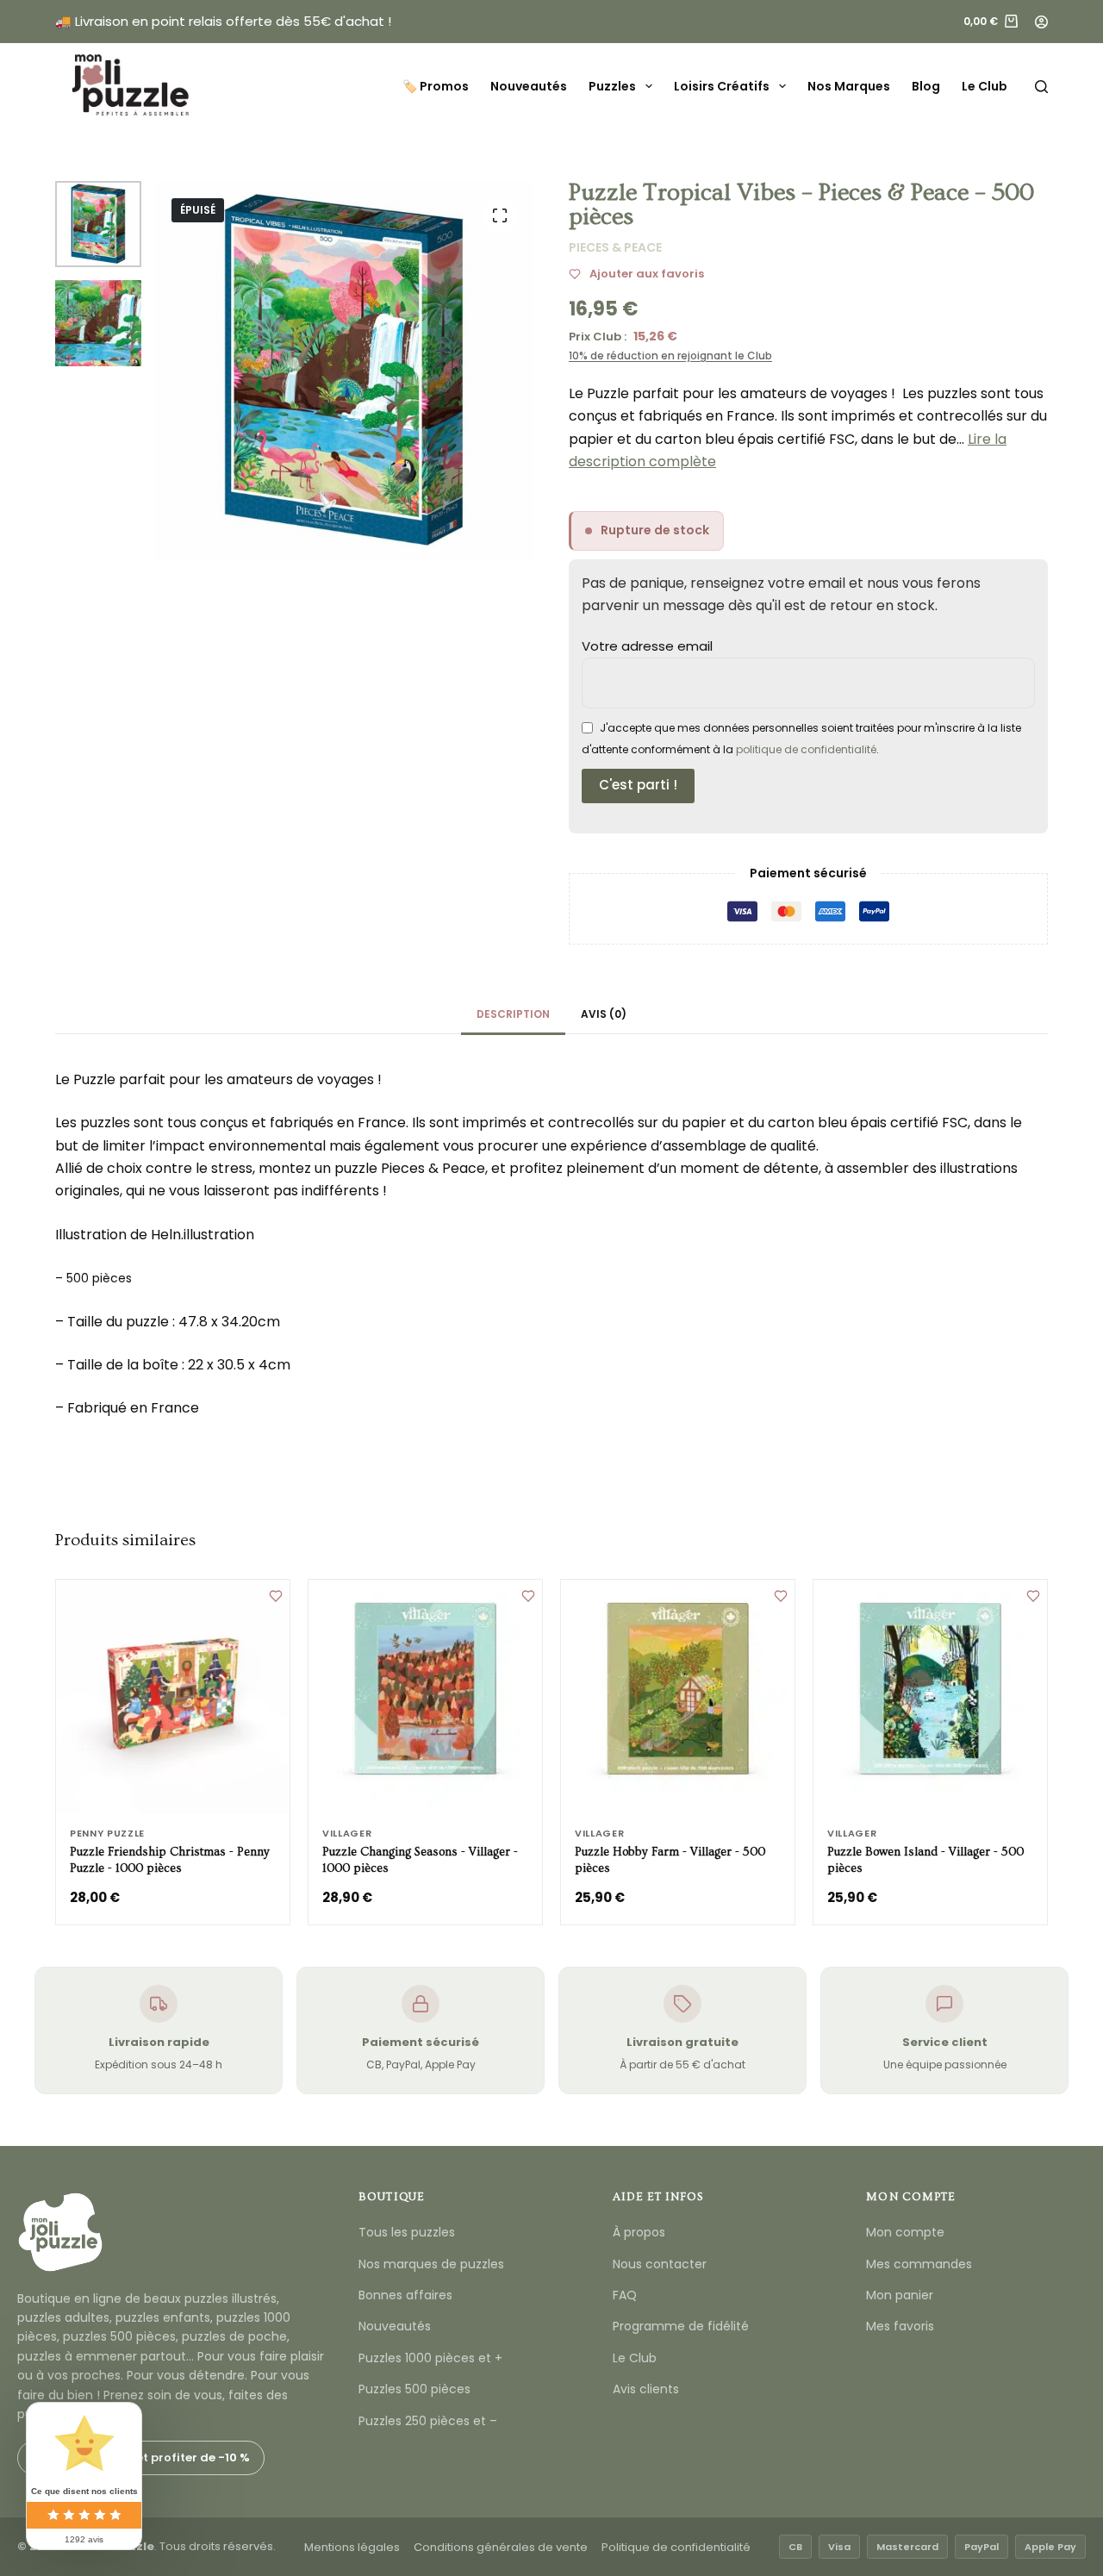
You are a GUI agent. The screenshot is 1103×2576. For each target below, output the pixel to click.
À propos (639, 2232)
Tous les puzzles (407, 2232)
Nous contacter (660, 2264)
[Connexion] (1041, 22)
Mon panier (900, 2295)
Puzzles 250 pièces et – (428, 2421)
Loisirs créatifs (722, 86)
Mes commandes (919, 2264)
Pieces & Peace (615, 247)
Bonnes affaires (405, 2295)
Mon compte (905, 2232)
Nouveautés (529, 86)
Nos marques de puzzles (431, 2264)
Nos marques (849, 86)
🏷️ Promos (436, 86)
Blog (926, 86)
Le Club (985, 86)
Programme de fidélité (681, 2326)
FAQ (625, 2295)
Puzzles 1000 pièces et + (430, 2358)
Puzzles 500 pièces (414, 2389)
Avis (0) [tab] (604, 1014)
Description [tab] (513, 1014)
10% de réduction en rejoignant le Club (670, 356)
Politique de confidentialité (676, 2547)
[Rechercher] (1041, 87)
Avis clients (646, 2389)
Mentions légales (352, 2547)
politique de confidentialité (806, 749)
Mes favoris (900, 2326)
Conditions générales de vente (501, 2547)
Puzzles (612, 86)
